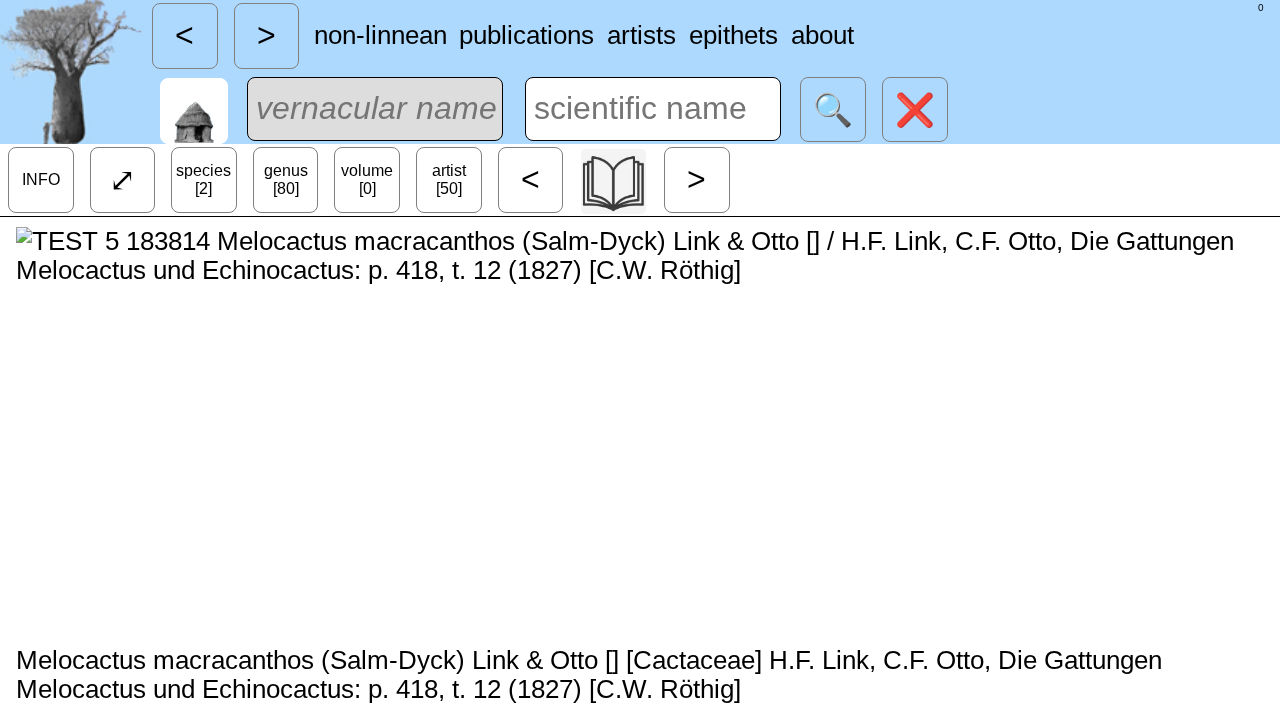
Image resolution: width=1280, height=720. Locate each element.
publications (526, 35)
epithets (733, 35)
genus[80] (286, 179)
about (822, 35)
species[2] (203, 179)
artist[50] (449, 179)
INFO (41, 179)
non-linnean (380, 35)
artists (641, 35)
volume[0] (367, 179)
